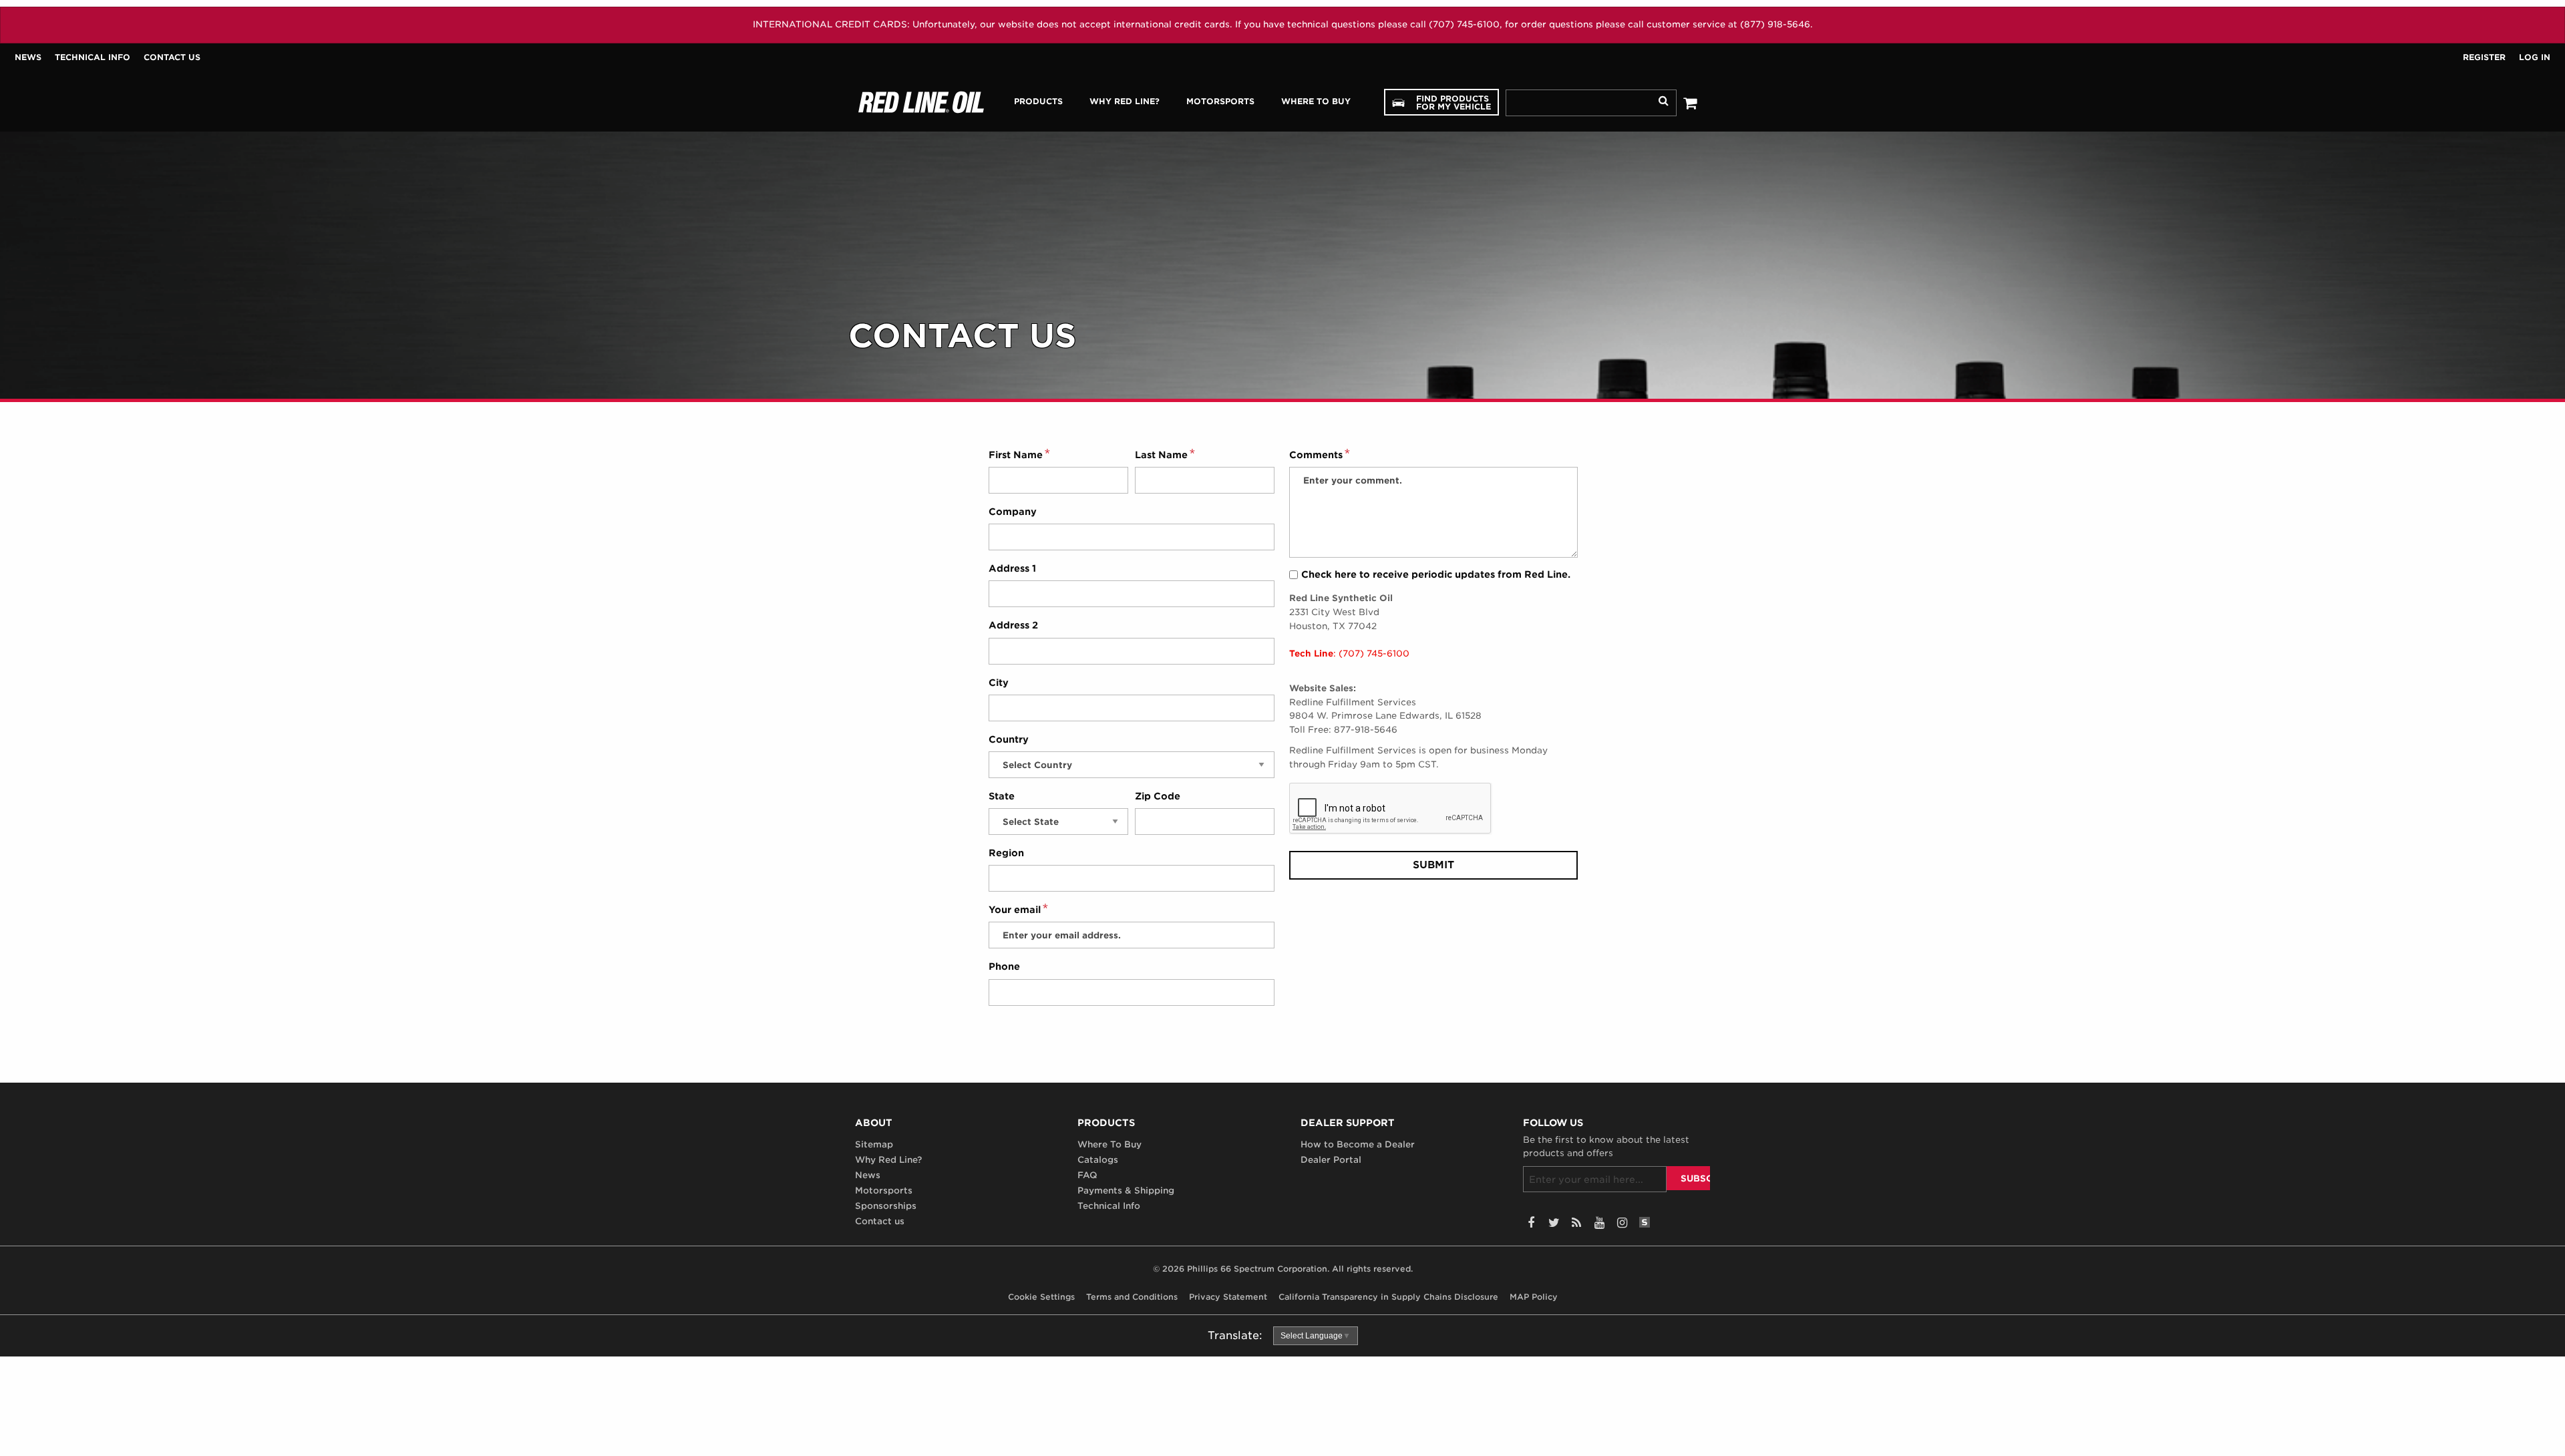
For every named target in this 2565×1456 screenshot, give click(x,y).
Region (1006, 853)
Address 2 (1013, 625)
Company (1013, 512)
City (999, 683)
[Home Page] (921, 102)
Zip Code (1158, 796)
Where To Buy (1109, 1144)
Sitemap (874, 1144)
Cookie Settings (1041, 1297)
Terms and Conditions (1132, 1297)
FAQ (1087, 1175)
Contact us (172, 57)
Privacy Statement (1228, 1297)
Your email (1015, 910)
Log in (2535, 57)
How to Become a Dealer (1358, 1144)
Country (1009, 739)
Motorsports (884, 1191)
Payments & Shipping (1126, 1191)
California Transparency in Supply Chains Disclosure (1388, 1297)
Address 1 (1012, 568)
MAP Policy (1534, 1297)
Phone (1004, 966)
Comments (1316, 455)
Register (2484, 57)
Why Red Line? (888, 1160)
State (1002, 796)
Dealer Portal (1331, 1160)
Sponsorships (886, 1206)
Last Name (1161, 455)
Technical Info (93, 57)
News (28, 57)
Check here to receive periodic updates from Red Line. (1436, 574)
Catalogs (1098, 1160)
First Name (1016, 455)
